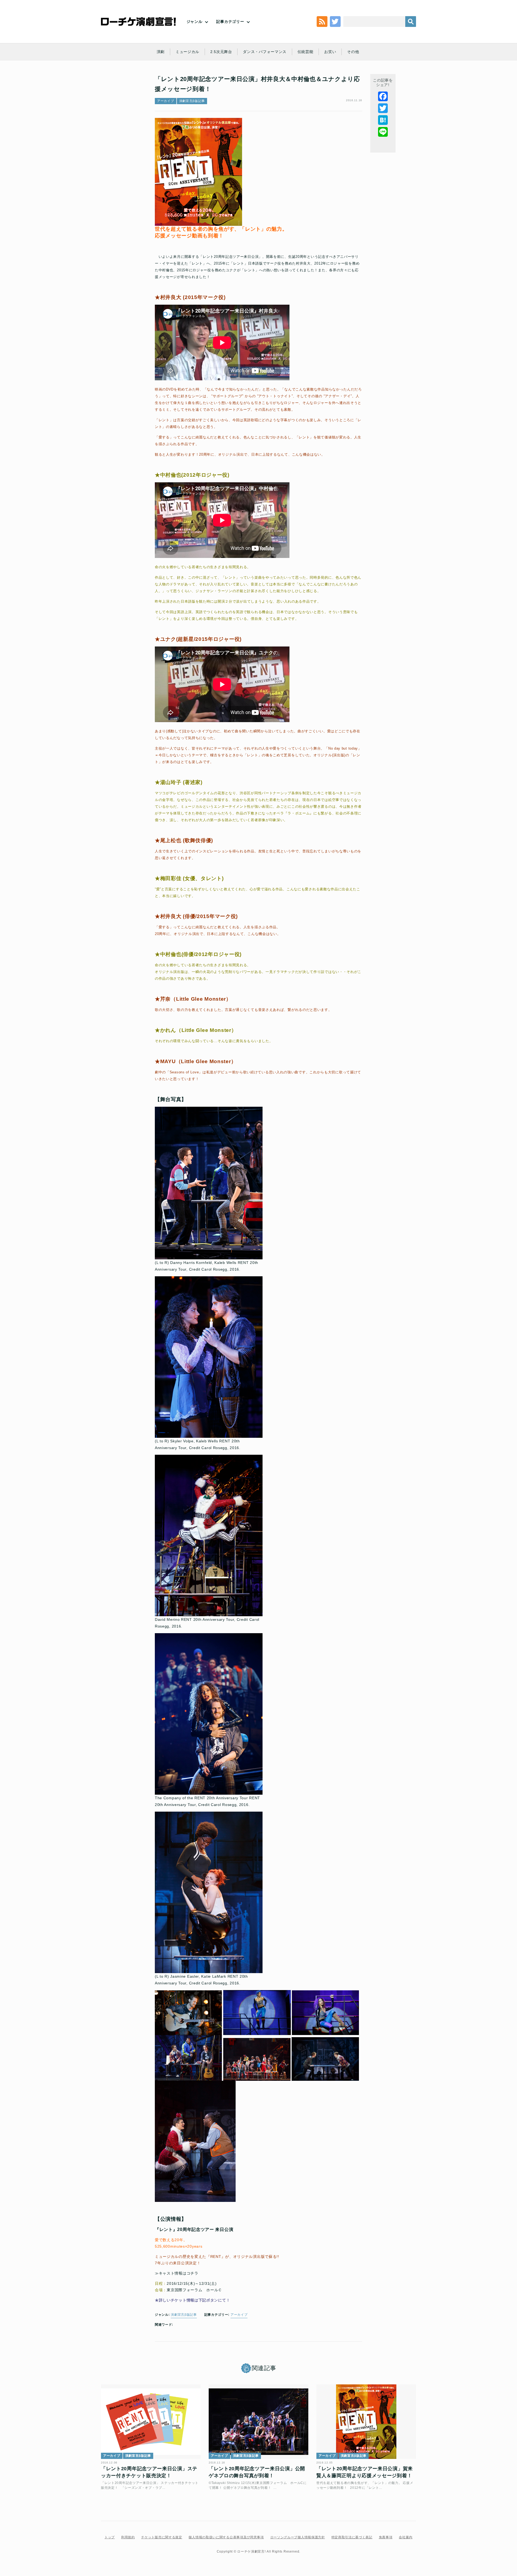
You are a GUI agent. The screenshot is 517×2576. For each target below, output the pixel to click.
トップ (110, 2537)
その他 (353, 52)
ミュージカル (187, 52)
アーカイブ (166, 101)
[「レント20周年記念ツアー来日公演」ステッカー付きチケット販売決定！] (151, 2422)
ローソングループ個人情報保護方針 (298, 2537)
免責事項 (386, 2537)
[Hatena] (383, 120)
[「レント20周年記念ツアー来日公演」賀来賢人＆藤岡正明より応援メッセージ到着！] (366, 2422)
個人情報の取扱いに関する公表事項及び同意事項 (226, 2537)
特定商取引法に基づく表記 (352, 2537)
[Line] (383, 132)
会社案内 (406, 2537)
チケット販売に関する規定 (162, 2537)
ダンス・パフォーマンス (265, 52)
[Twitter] (383, 108)
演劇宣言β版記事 (192, 101)
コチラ (193, 2273)
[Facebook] (383, 96)
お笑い (330, 52)
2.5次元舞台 (221, 52)
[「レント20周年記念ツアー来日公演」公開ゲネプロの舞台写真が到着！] (258, 2422)
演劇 (161, 52)
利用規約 (128, 2537)
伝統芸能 (305, 52)
